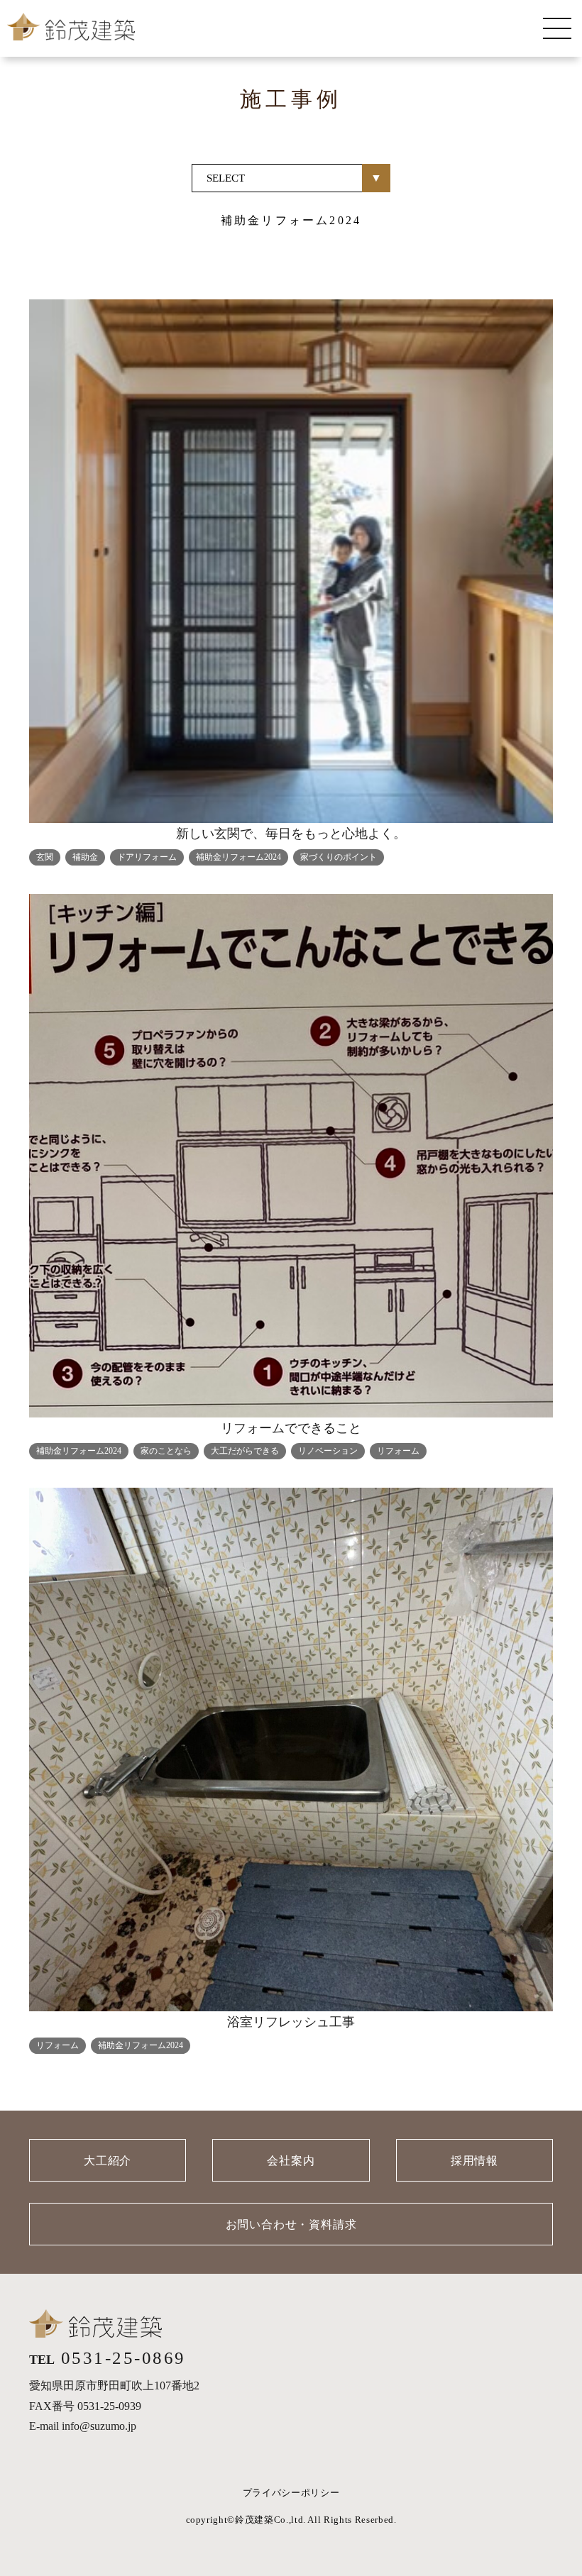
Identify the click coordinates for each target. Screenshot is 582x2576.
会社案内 (291, 2161)
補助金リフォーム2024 (238, 857)
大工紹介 (108, 2161)
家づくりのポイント (339, 857)
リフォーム (398, 1451)
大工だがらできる (245, 1451)
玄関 (45, 857)
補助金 (85, 857)
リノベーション (328, 1451)
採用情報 (474, 2161)
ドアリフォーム (147, 857)
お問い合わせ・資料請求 (291, 2224)
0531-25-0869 (123, 2358)
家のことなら (166, 1451)
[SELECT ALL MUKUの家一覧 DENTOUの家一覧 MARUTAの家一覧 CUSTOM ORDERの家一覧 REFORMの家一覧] (291, 178)
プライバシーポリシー (291, 2493)
